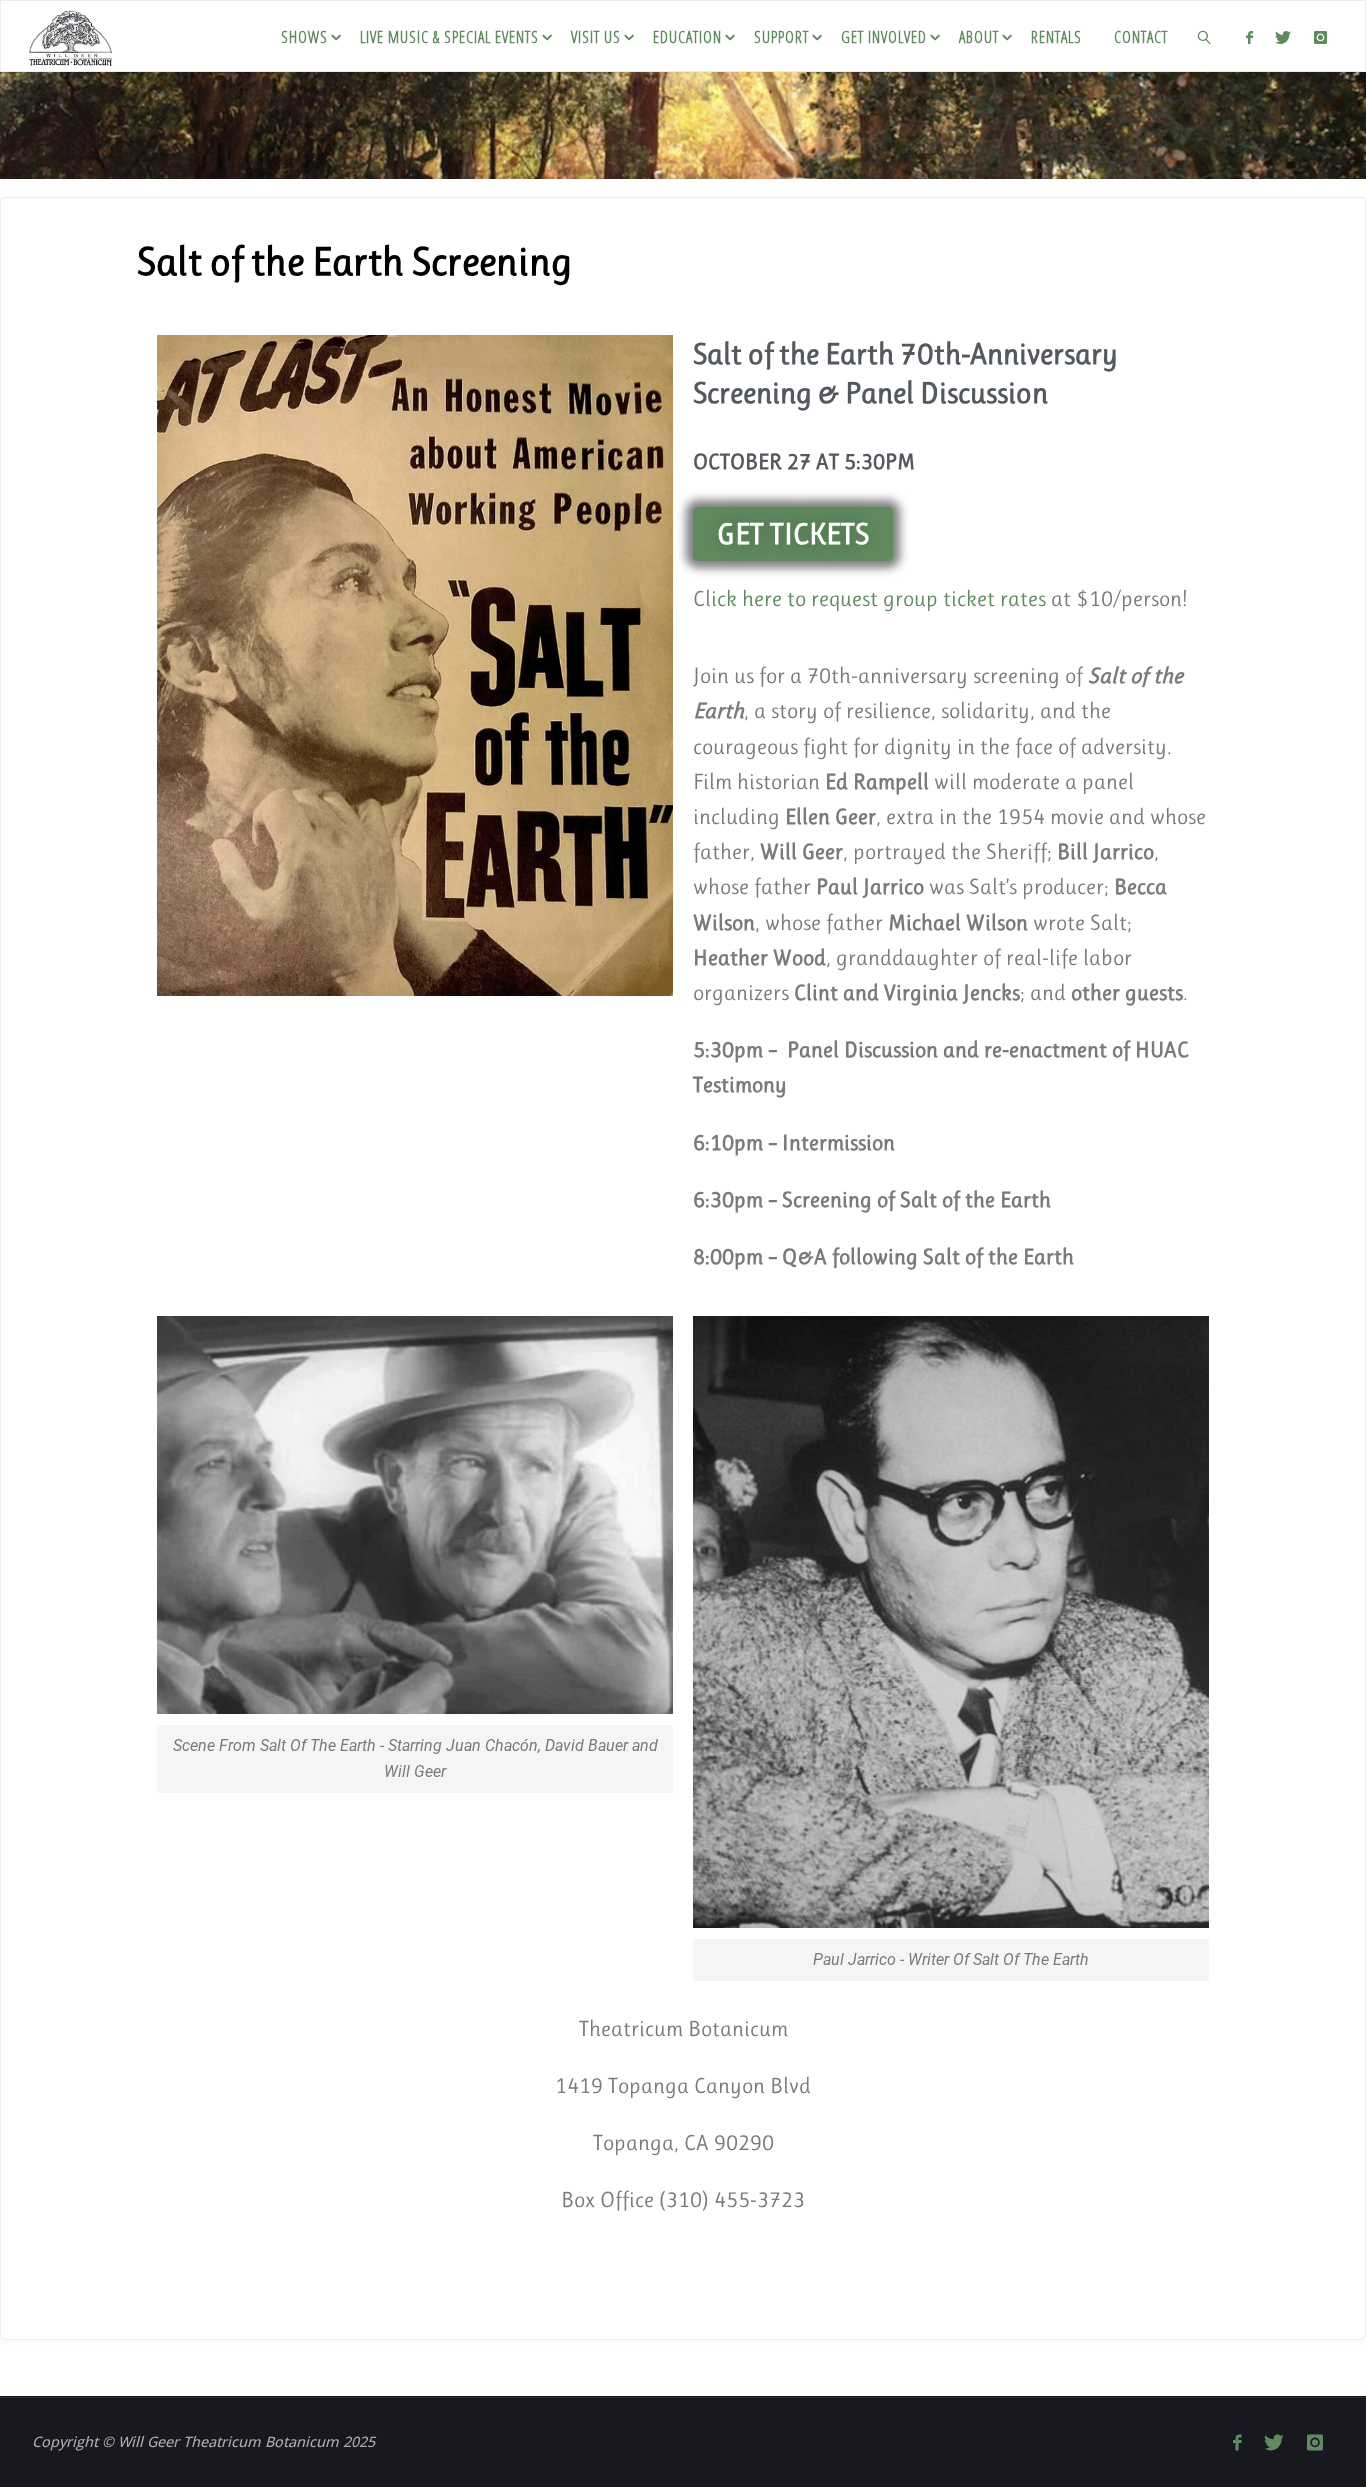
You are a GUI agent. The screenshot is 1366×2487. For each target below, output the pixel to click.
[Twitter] (1283, 37)
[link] (1205, 36)
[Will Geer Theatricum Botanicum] (70, 36)
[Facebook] (1249, 37)
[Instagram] (1319, 37)
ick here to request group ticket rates (878, 598)
